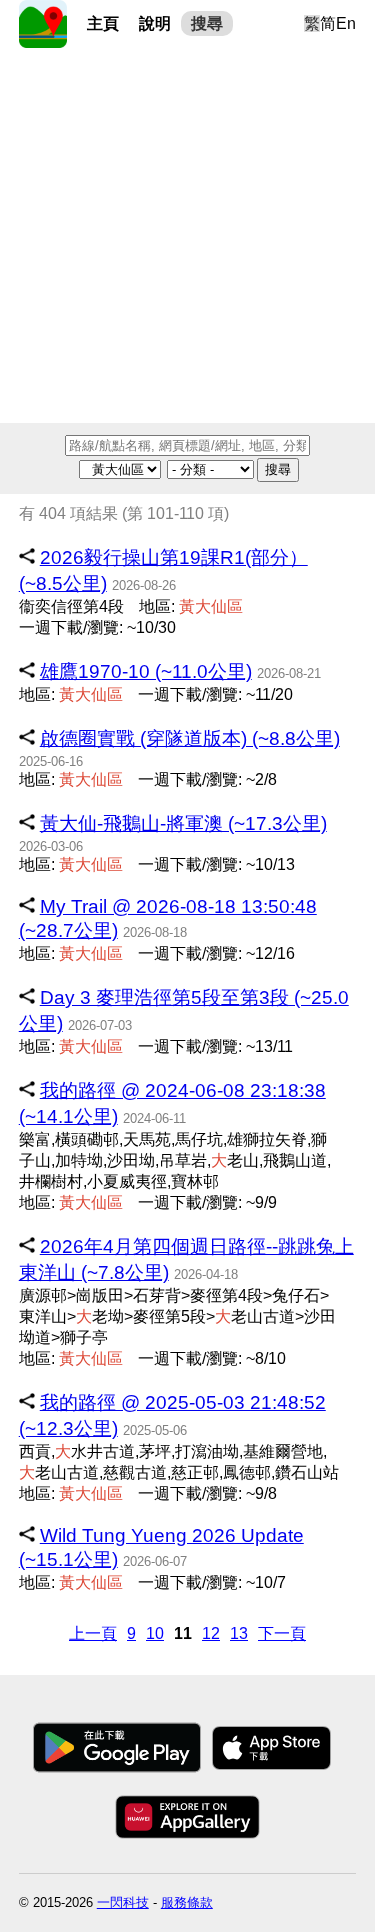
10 (155, 1633)
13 (239, 1633)
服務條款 (187, 1902)
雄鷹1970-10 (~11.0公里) (146, 671)
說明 (155, 23)
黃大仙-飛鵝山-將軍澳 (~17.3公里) (183, 823)
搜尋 (207, 23)
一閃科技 (123, 1902)
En (346, 23)
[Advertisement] (187, 235)
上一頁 (93, 1633)
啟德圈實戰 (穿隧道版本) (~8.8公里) (190, 738)
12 (211, 1633)
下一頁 (282, 1633)
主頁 (103, 23)
